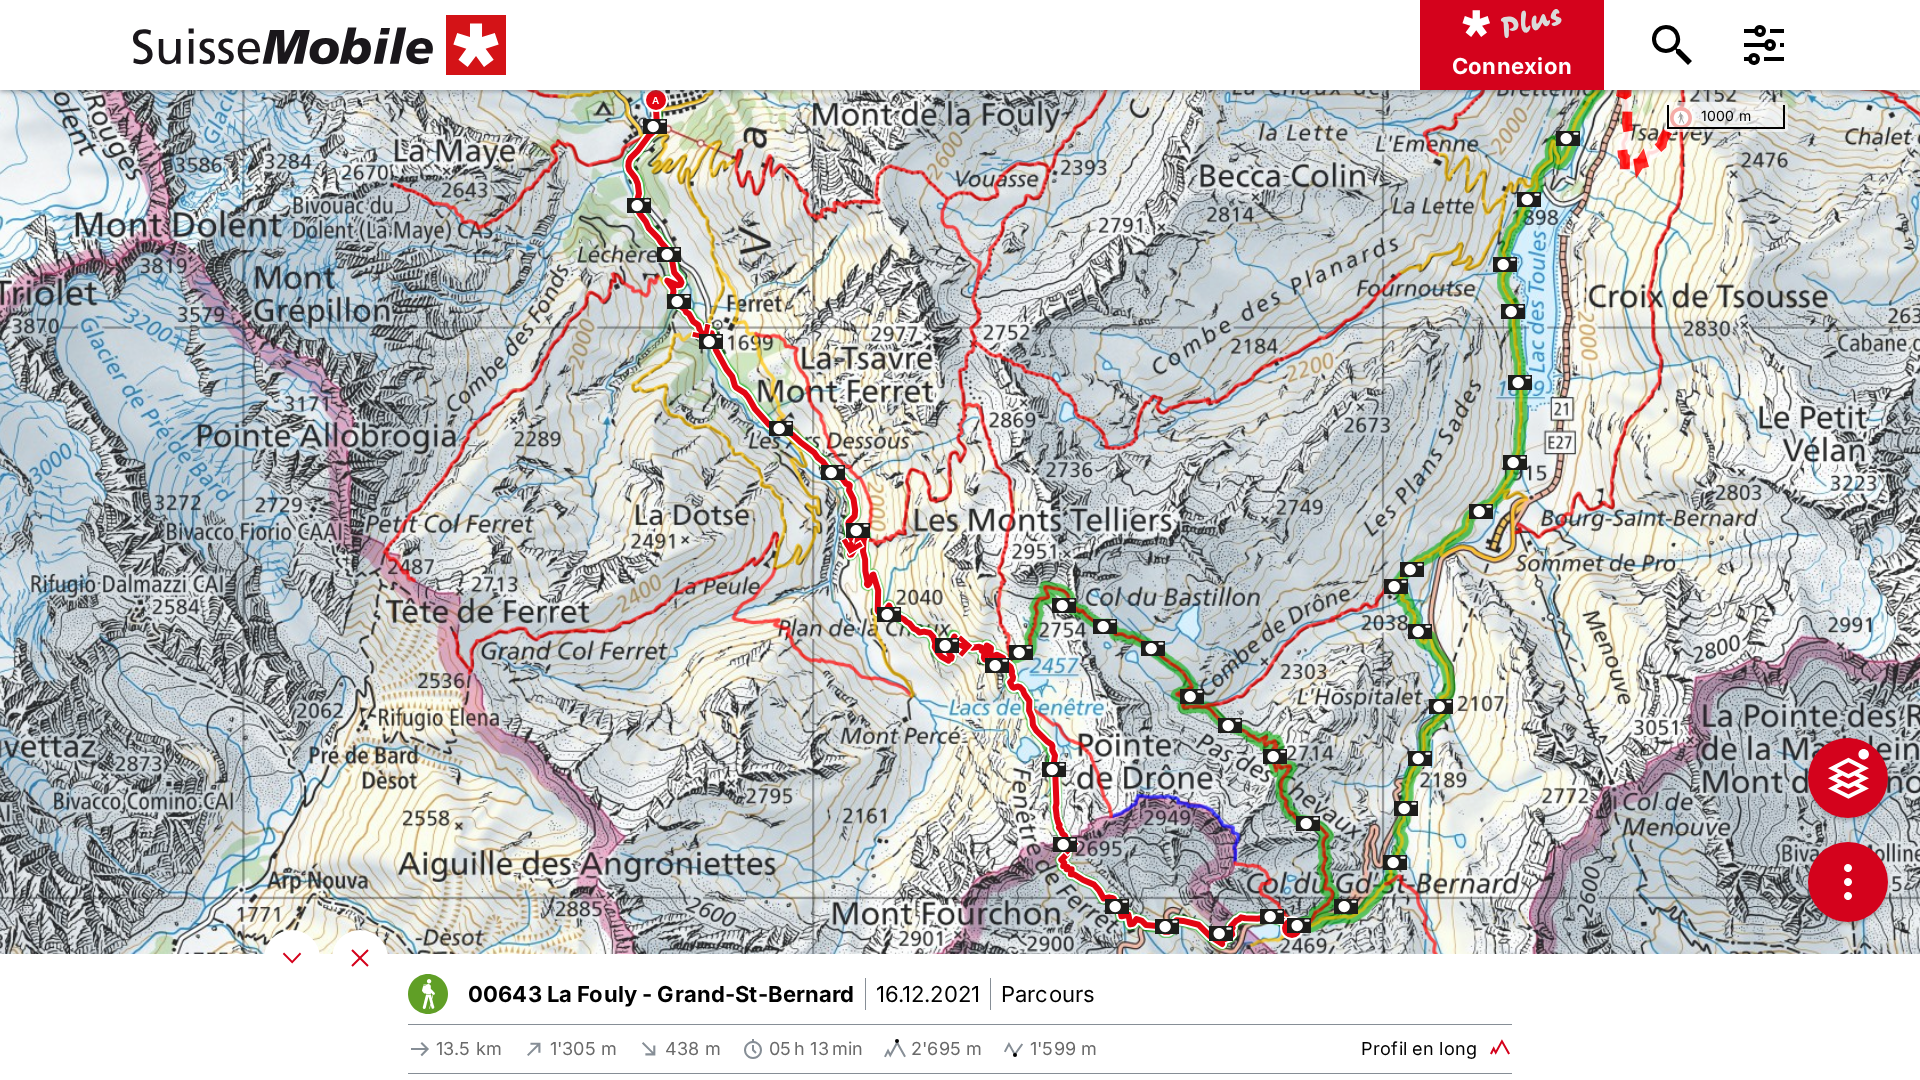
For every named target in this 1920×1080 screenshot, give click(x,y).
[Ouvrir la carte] (360, 958)
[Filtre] (1764, 45)
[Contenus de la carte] (1848, 778)
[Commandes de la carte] (1848, 882)
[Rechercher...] (1672, 45)
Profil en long (1419, 1048)
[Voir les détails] (292, 958)
